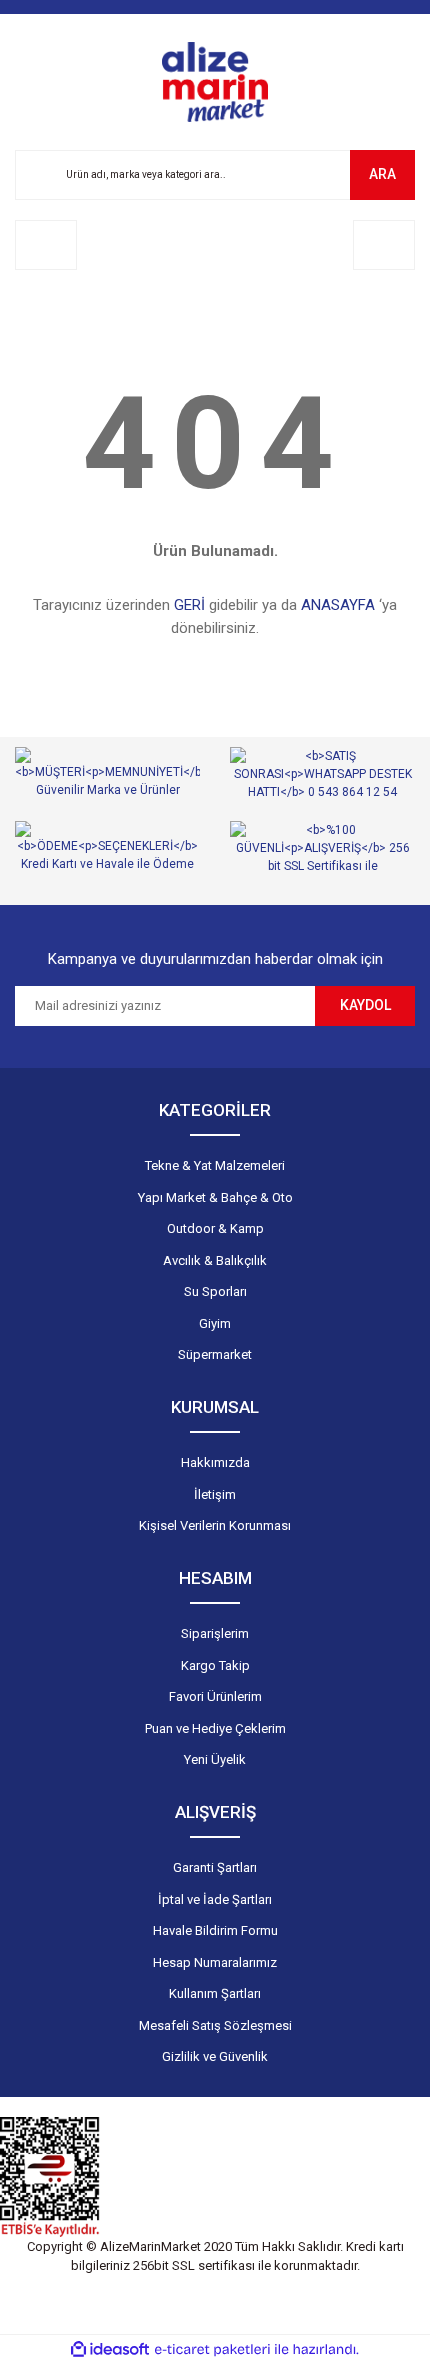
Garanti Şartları (215, 1867)
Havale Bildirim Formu (215, 1930)
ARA (382, 174)
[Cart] (384, 245)
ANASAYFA (338, 605)
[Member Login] (46, 245)
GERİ (189, 605)
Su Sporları (215, 1291)
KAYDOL (365, 1005)
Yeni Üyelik (215, 1759)
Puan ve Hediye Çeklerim (215, 1728)
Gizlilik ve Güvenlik (215, 2056)
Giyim (215, 1323)
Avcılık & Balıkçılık (215, 1260)
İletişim (215, 1494)
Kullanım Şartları (215, 1993)
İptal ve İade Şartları (215, 1899)
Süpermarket (215, 1354)
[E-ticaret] (212, 2350)
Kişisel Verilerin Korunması (215, 1525)
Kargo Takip (215, 1665)
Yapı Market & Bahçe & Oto (215, 1197)
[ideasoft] (110, 2349)
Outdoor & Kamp (215, 1228)
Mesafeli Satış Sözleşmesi (215, 2025)
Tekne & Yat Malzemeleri (215, 1165)
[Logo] (215, 82)
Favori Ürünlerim (215, 1696)
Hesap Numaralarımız (215, 1962)
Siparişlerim (215, 1633)
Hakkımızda (215, 1462)
